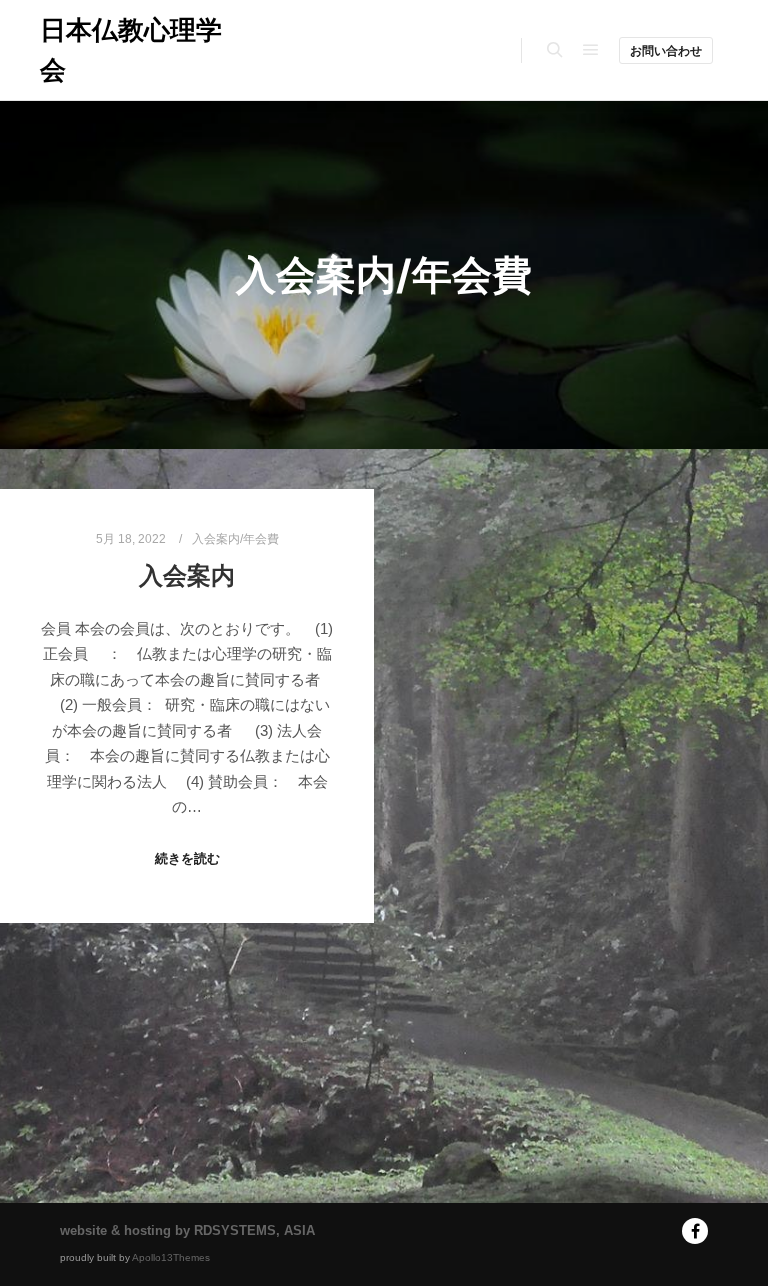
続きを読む (187, 858)
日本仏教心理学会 (131, 49)
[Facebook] (695, 1231)
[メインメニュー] (591, 50)
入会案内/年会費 (235, 538)
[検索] (555, 50)
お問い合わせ (666, 51)
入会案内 (187, 575)
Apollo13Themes (171, 1257)
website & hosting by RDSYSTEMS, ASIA (187, 1230)
